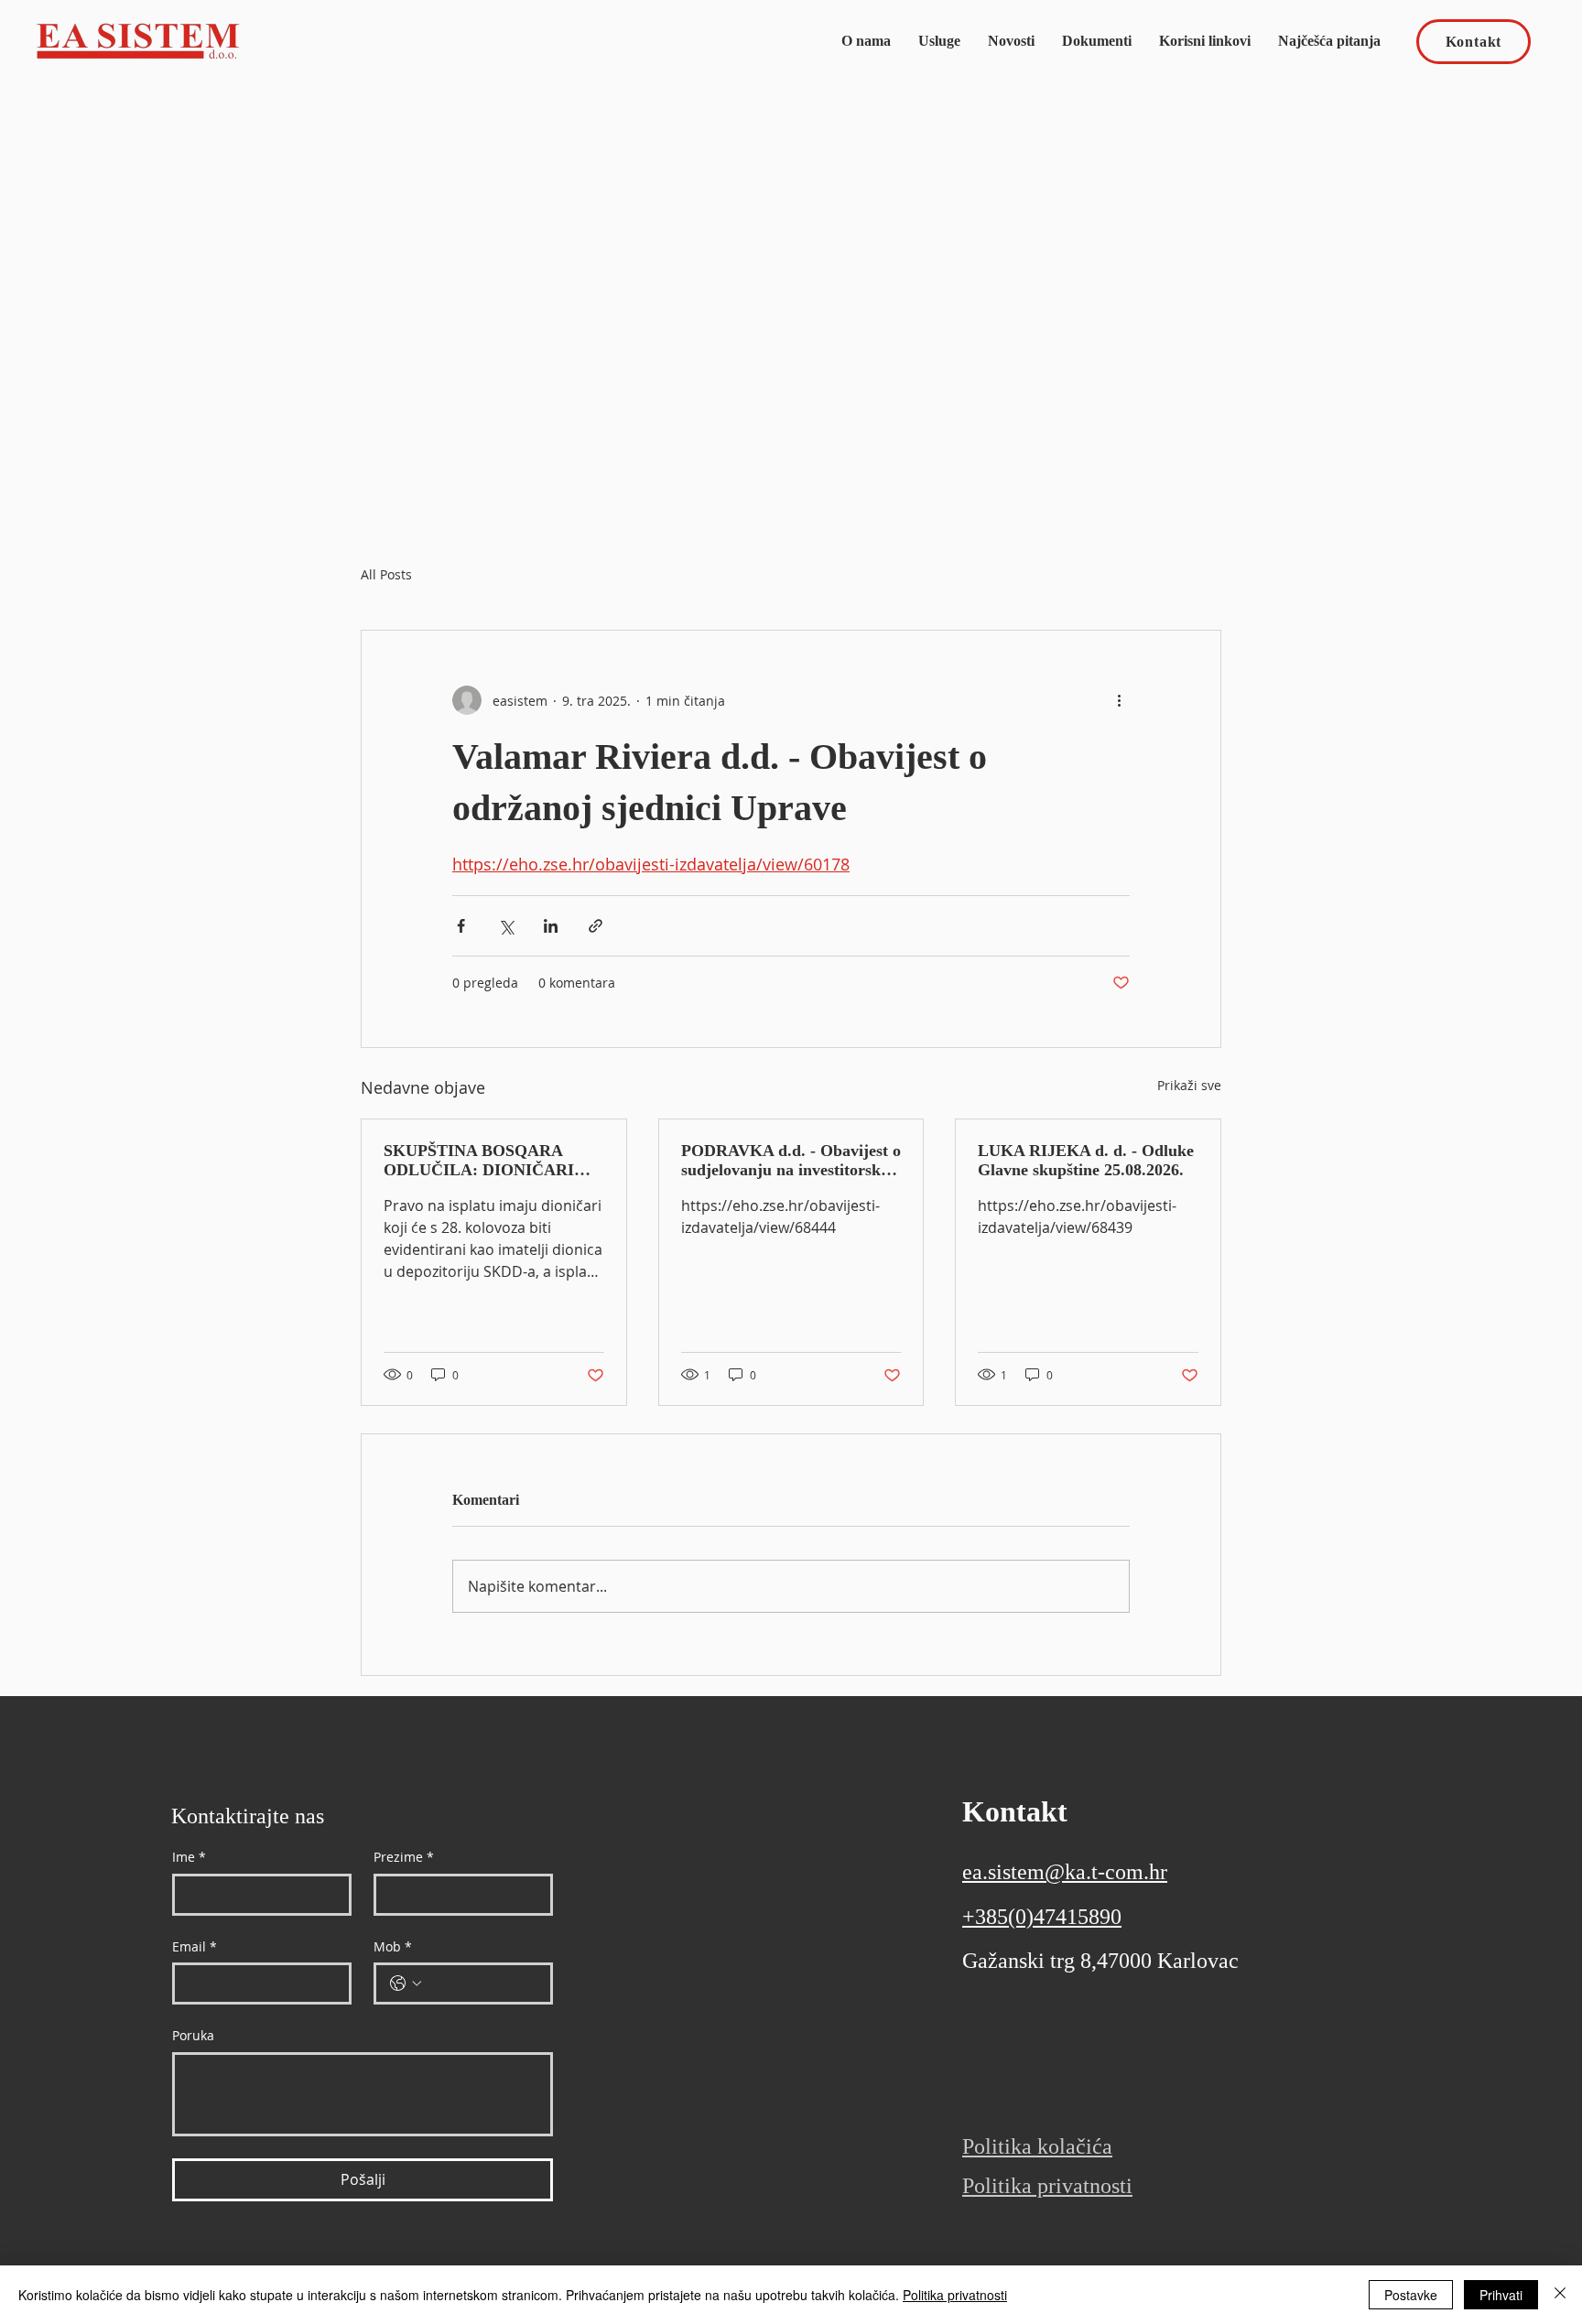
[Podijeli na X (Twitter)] (506, 926)
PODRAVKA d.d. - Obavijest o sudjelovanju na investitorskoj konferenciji (791, 1161)
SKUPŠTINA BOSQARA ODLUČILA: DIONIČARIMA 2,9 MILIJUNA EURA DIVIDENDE (492, 1161)
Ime (189, 1857)
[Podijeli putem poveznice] (596, 926)
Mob (393, 1946)
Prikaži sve (1189, 1085)
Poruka (193, 2035)
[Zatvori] (1560, 2295)
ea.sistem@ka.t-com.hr (1065, 1872)
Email (195, 1946)
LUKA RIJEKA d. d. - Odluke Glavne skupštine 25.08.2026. (1086, 1160)
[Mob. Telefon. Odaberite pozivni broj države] (406, 1984)
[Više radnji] (1119, 700)
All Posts (386, 574)
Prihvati (1501, 2295)
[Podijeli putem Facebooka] (461, 926)
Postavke (1411, 2295)
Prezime (404, 1857)
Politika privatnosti (955, 2295)
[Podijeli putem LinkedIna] (551, 926)
